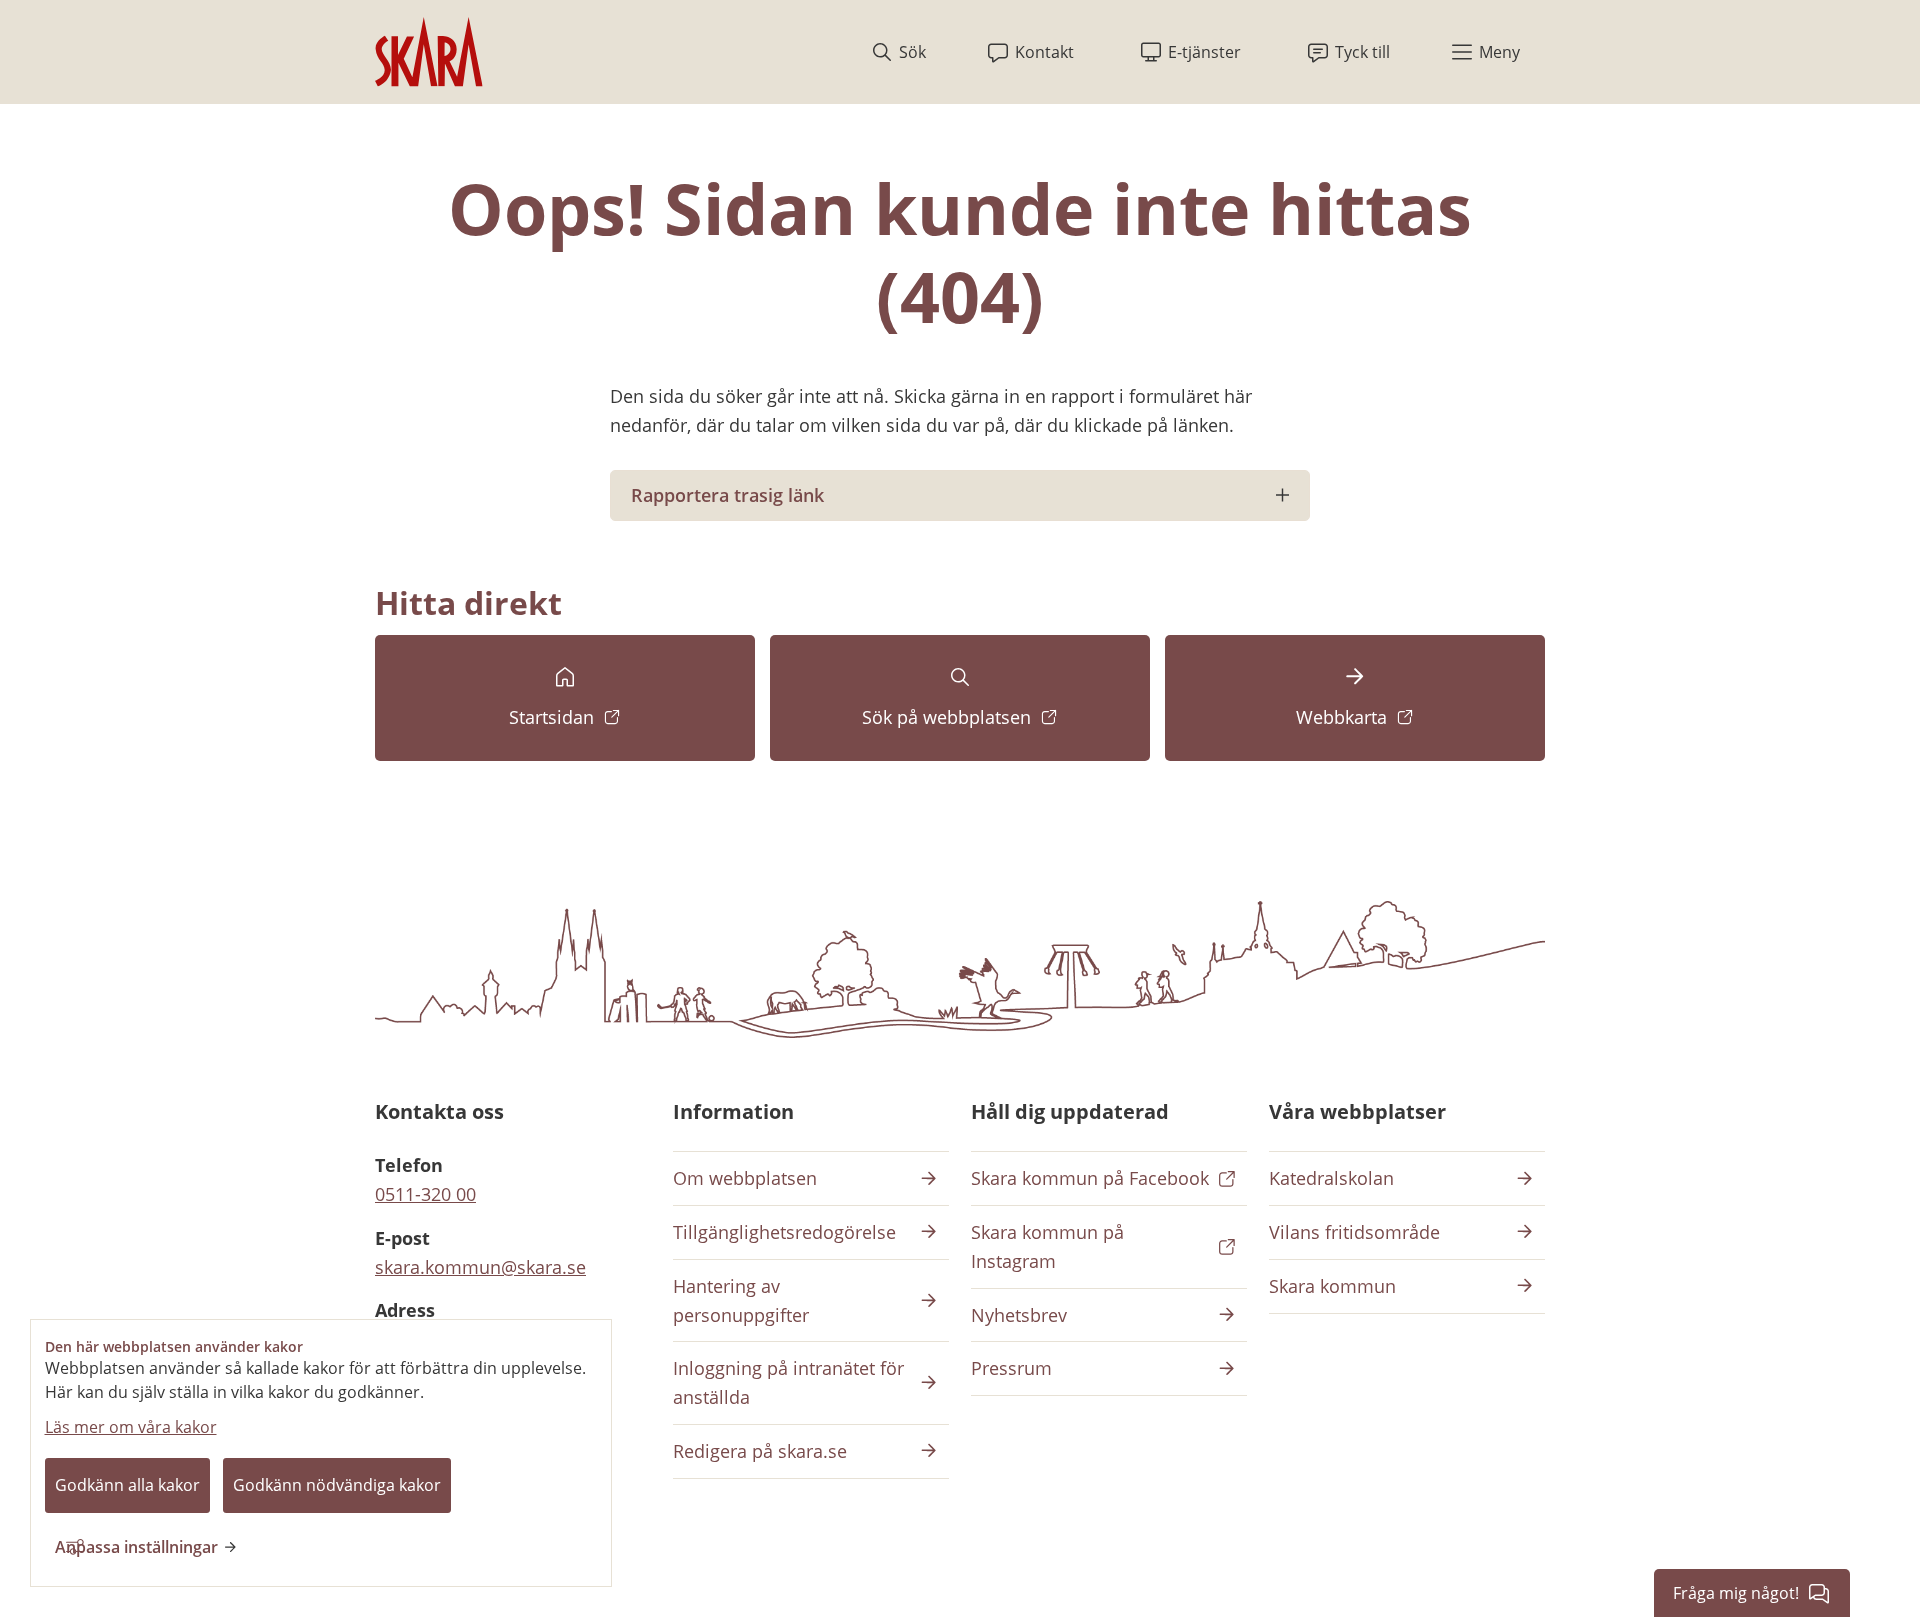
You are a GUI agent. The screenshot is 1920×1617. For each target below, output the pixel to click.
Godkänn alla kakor (127, 1485)
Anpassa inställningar (136, 1547)
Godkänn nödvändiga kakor (337, 1485)
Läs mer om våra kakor (131, 1427)
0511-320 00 (425, 1194)
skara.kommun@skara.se (480, 1267)
